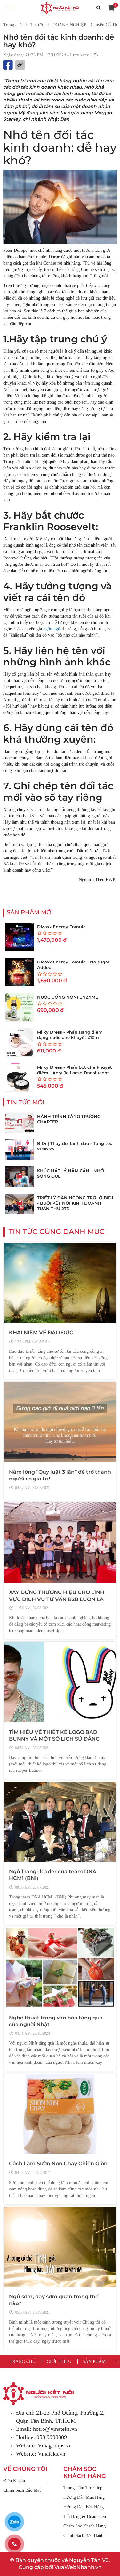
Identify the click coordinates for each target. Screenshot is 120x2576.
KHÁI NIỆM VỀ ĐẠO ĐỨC (41, 1333)
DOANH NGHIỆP (69, 25)
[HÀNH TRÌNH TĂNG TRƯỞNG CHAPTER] (20, 1123)
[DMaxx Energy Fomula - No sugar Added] (20, 972)
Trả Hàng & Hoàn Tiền (85, 2516)
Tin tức (37, 25)
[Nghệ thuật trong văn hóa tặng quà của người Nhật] (60, 1968)
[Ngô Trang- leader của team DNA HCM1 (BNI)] (60, 1822)
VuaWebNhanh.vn (78, 2567)
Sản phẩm (94, 2361)
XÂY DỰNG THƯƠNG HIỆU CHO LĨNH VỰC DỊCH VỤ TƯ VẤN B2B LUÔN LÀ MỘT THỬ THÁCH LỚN (57, 1599)
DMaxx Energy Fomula (61, 927)
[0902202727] (14, 2544)
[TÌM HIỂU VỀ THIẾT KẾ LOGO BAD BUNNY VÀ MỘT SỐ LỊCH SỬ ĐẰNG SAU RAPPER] (60, 1682)
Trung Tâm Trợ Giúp (83, 2488)
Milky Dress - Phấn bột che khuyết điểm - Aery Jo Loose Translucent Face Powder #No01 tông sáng (75, 1073)
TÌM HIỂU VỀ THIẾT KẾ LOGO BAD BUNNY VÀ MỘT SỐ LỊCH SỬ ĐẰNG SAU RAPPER (54, 1739)
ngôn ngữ (52, 629)
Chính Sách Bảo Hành (83, 2536)
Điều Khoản (14, 2481)
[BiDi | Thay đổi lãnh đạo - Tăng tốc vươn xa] (20, 1150)
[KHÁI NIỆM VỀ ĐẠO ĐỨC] (60, 1283)
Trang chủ (12, 25)
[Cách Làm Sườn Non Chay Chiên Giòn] (60, 2114)
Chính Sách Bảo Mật (22, 2490)
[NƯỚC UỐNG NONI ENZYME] (20, 1007)
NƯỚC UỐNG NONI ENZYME (68, 997)
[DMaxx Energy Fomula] (20, 937)
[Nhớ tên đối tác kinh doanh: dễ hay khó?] (60, 8)
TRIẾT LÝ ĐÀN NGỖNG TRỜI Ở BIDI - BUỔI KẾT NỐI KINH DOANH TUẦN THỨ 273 (75, 1203)
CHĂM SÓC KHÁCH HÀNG (85, 2473)
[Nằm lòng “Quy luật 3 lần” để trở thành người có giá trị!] (60, 1422)
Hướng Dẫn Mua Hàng (84, 2497)
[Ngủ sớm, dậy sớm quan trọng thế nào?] (60, 2247)
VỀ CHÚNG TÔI (25, 2469)
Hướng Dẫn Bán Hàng (84, 2507)
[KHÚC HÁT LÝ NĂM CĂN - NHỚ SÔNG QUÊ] (20, 1177)
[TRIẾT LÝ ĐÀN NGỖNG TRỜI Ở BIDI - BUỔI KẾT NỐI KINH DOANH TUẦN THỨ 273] (20, 1204)
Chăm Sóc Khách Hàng (84, 2526)
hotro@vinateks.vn (55, 2429)
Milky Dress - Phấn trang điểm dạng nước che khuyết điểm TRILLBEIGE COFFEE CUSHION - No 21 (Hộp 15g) (75, 1040)
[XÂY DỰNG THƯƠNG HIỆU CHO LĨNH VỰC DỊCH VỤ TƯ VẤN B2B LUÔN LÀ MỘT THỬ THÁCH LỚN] (60, 1543)
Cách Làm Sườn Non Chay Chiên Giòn (58, 2164)
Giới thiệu (59, 2361)
